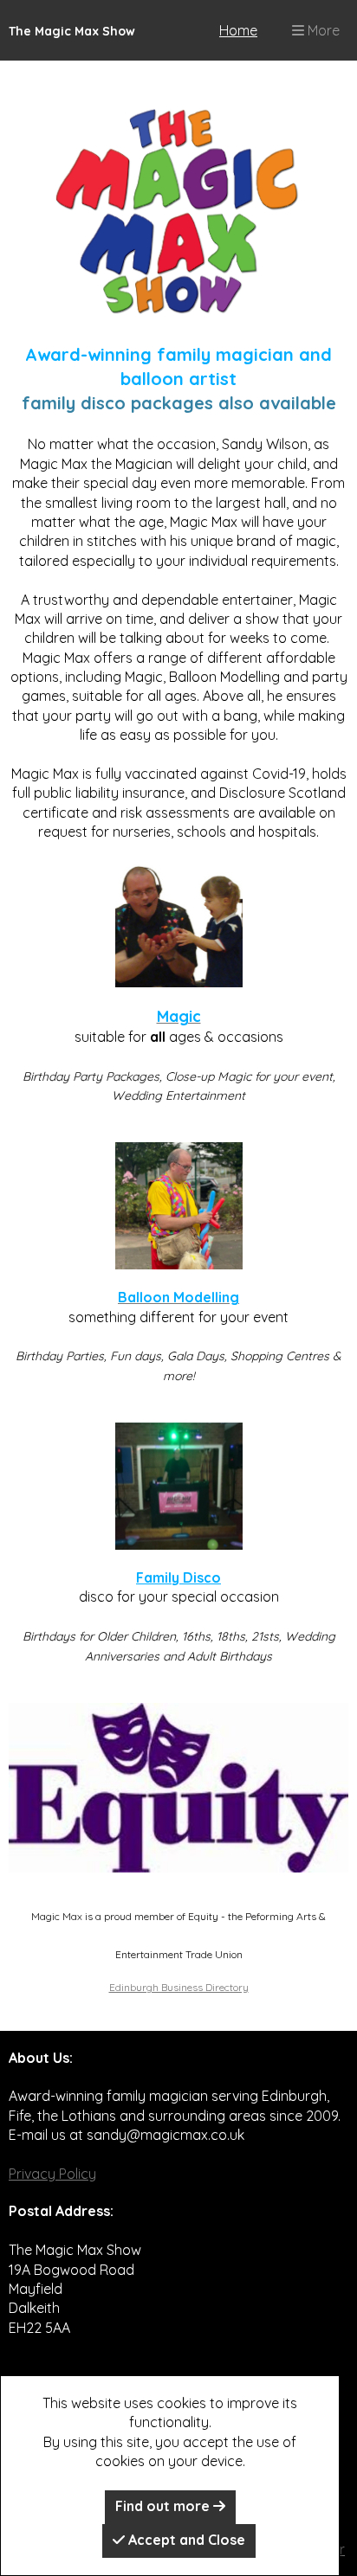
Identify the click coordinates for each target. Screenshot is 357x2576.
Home (238, 30)
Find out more (164, 2506)
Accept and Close (185, 2540)
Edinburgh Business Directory (179, 1987)
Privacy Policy (52, 2174)
